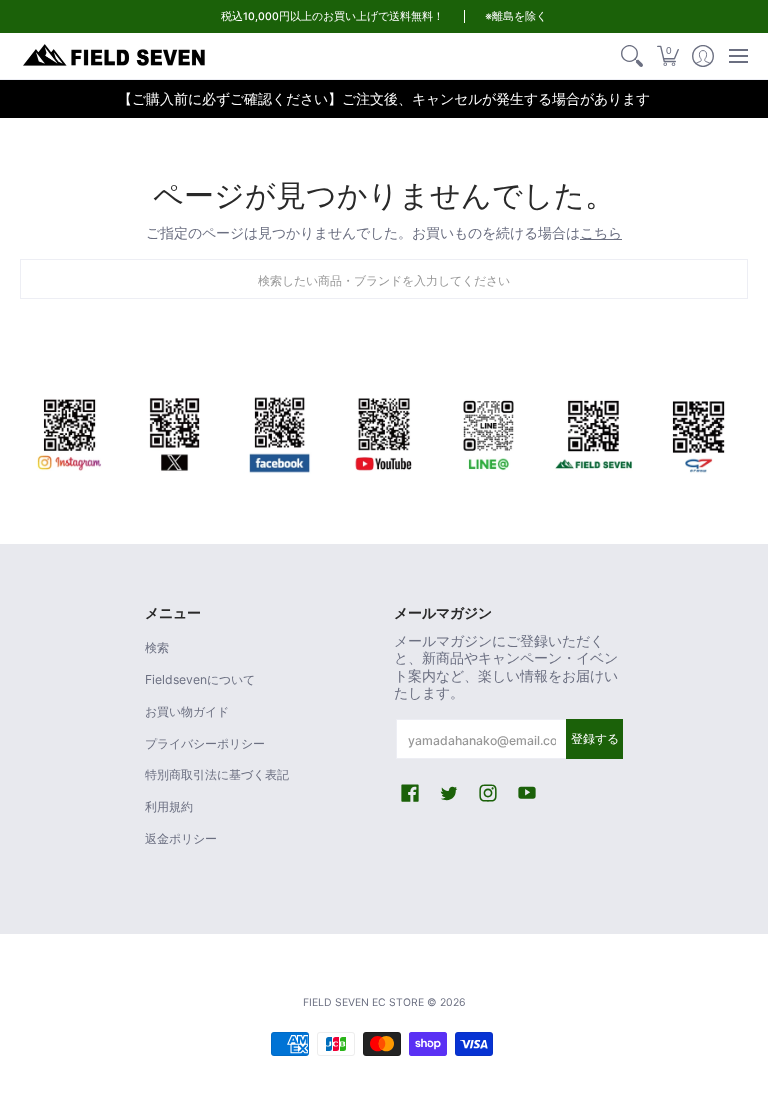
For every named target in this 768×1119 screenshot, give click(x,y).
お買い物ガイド (187, 711)
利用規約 (169, 806)
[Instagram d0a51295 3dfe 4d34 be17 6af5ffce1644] (69, 431)
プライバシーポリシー (205, 743)
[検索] (632, 56)
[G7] (698, 431)
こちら (601, 232)
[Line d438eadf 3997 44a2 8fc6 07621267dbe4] (488, 431)
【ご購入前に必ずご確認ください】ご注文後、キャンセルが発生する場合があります (384, 98)
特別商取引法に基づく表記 (217, 774)
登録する (595, 738)
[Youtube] (384, 431)
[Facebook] (279, 431)
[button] (667, 56)
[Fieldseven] (593, 431)
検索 (157, 647)
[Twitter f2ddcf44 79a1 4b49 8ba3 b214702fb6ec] (174, 431)
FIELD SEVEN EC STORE (363, 1002)
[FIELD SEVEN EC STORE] (115, 56)
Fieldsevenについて (200, 679)
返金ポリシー (181, 838)
